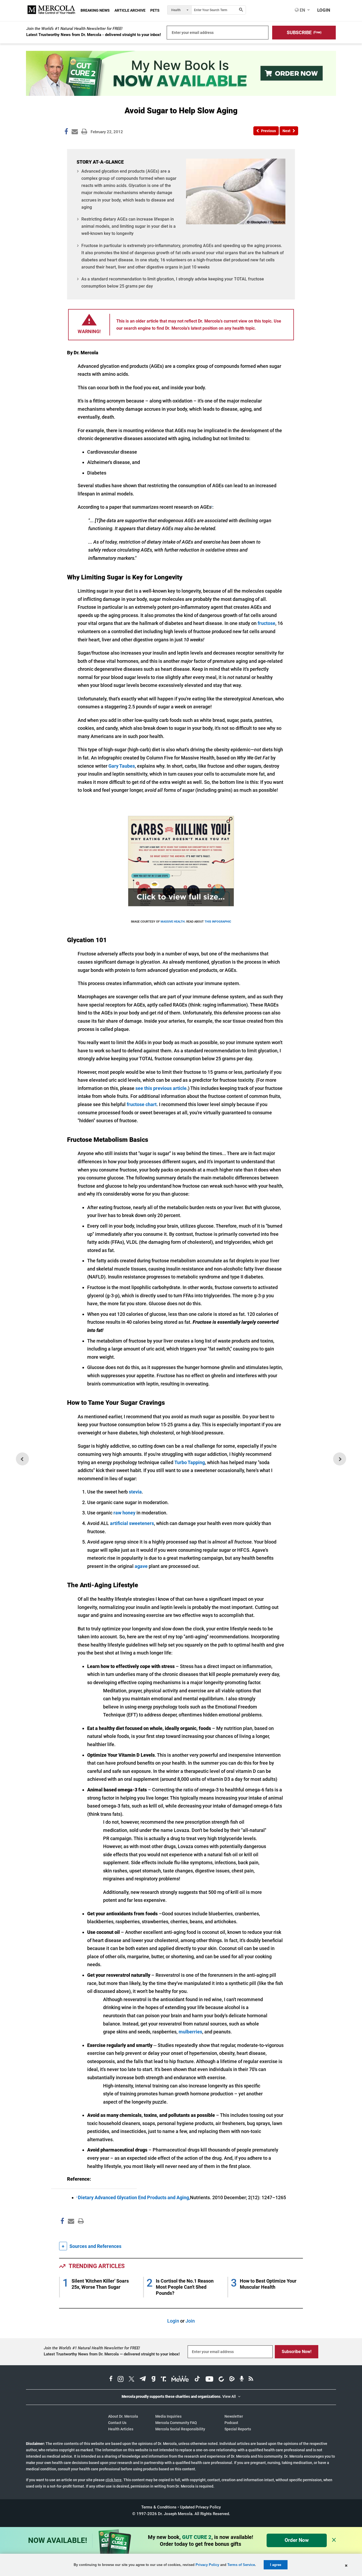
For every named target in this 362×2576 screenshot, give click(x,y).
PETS (155, 10)
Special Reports (238, 2429)
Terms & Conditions (159, 2507)
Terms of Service (241, 2565)
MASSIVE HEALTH (173, 922)
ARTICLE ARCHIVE (130, 10)
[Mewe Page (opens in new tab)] (180, 2380)
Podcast (231, 2423)
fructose (266, 623)
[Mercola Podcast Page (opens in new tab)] (242, 2380)
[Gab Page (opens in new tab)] (153, 2380)
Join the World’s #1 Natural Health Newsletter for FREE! (74, 29)
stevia (135, 1492)
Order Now (297, 2540)
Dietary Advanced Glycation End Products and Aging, (134, 2197)
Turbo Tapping (190, 1462)
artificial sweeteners (132, 1523)
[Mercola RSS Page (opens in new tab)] (251, 2380)
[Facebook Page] (62, 2232)
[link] (66, 132)
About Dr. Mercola (123, 2416)
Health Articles (121, 2429)
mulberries (190, 2032)
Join (190, 2321)
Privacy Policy (207, 2565)
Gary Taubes (122, 766)
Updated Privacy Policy (200, 2507)
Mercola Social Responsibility (180, 2429)
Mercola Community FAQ (176, 2423)
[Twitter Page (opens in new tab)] (131, 2380)
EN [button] (302, 10)
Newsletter (234, 2416)
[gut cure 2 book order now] (181, 94)
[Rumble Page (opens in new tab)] (232, 2380)
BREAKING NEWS (95, 10)
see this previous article (161, 1088)
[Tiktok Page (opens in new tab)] (197, 2380)
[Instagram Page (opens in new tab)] (121, 2380)
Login (173, 2321)
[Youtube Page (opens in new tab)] (209, 2380)
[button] (304, 33)
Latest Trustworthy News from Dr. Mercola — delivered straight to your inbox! (112, 2354)
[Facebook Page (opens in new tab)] (111, 2380)
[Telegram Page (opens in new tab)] (143, 2380)
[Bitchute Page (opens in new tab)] (221, 2380)
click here (114, 2480)
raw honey (124, 1513)
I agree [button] (276, 2565)
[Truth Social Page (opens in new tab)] (164, 2380)
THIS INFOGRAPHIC (218, 922)
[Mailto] (70, 2232)
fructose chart (142, 1104)
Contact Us (117, 2423)
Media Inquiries (168, 2416)
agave (141, 1566)
